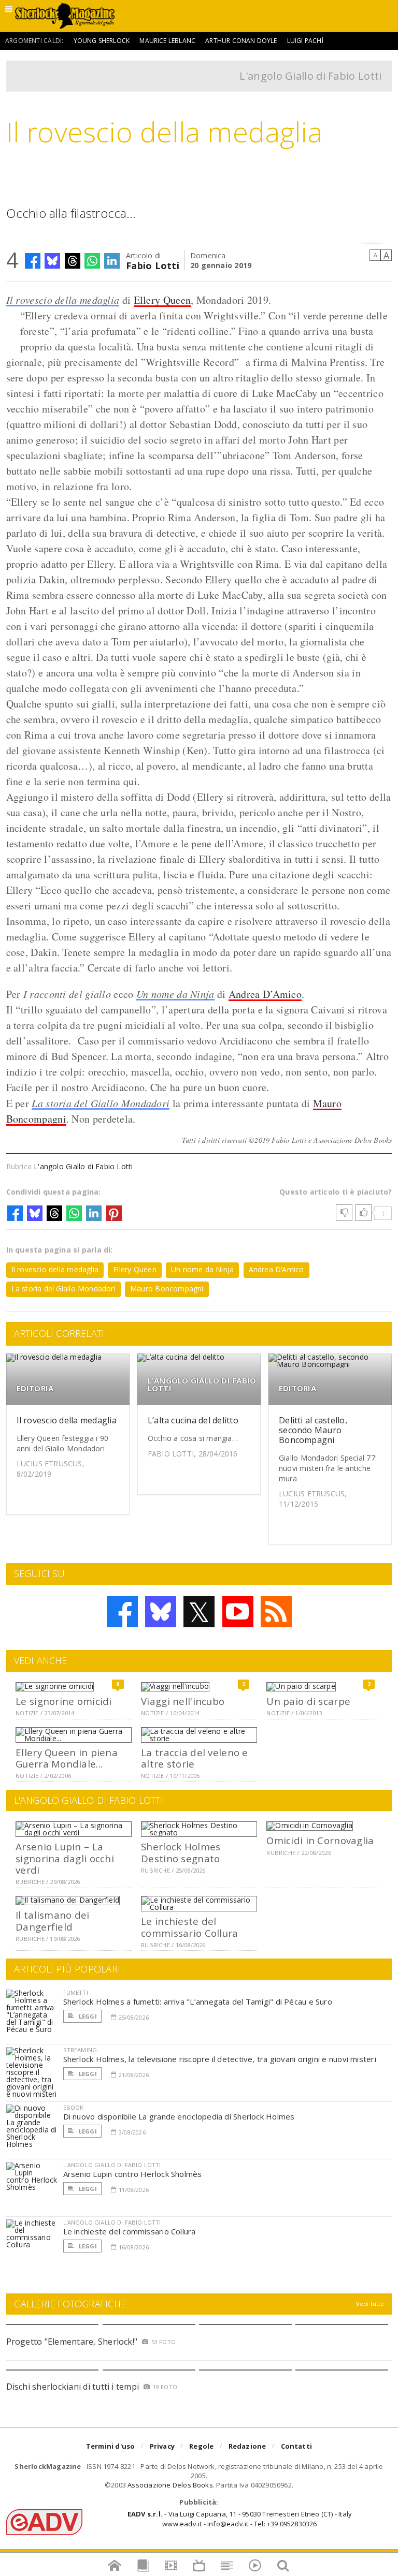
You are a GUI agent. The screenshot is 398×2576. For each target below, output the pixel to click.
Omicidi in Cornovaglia (320, 1840)
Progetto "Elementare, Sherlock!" (72, 2342)
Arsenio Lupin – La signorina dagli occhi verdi (65, 1858)
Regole (201, 2446)
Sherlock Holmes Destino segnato (181, 1852)
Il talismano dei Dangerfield (52, 1920)
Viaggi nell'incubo (183, 1701)
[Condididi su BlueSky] (52, 261)
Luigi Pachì (305, 41)
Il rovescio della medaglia (63, 300)
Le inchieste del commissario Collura (189, 1927)
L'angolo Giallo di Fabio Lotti (310, 76)
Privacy (162, 2446)
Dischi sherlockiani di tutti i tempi (73, 2387)
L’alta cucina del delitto (193, 1420)
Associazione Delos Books (170, 2485)
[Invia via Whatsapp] (92, 261)
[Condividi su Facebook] (33, 261)
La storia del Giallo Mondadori (101, 1103)
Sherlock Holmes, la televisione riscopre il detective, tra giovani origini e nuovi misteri (220, 2059)
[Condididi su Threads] (73, 261)
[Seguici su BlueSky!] (161, 1612)
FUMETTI (76, 1992)
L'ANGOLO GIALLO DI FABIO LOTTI (202, 1385)
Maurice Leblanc (167, 41)
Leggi (87, 2016)
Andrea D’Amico (265, 994)
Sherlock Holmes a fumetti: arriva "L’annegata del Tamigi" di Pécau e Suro (198, 2001)
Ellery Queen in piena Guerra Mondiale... (67, 1758)
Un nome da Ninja (175, 994)
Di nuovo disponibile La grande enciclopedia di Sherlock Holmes (179, 2116)
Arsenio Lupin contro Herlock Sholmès (133, 2174)
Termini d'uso (111, 2446)
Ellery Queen (162, 300)
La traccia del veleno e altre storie (194, 1758)
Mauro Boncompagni (167, 1289)
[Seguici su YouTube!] (238, 1612)
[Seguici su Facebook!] (122, 1612)
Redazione (247, 2446)
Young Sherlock (102, 41)
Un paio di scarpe (308, 1701)
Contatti (297, 2446)
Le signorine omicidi (64, 1701)
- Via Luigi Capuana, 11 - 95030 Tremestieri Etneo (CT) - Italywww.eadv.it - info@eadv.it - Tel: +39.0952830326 (240, 2519)
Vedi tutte (370, 2303)
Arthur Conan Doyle (241, 41)
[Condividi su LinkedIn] (112, 261)
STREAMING (80, 2050)
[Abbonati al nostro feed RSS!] (276, 1612)
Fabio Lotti (153, 265)
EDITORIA (35, 1388)
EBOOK (74, 2107)
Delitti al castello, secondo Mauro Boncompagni (313, 1430)
